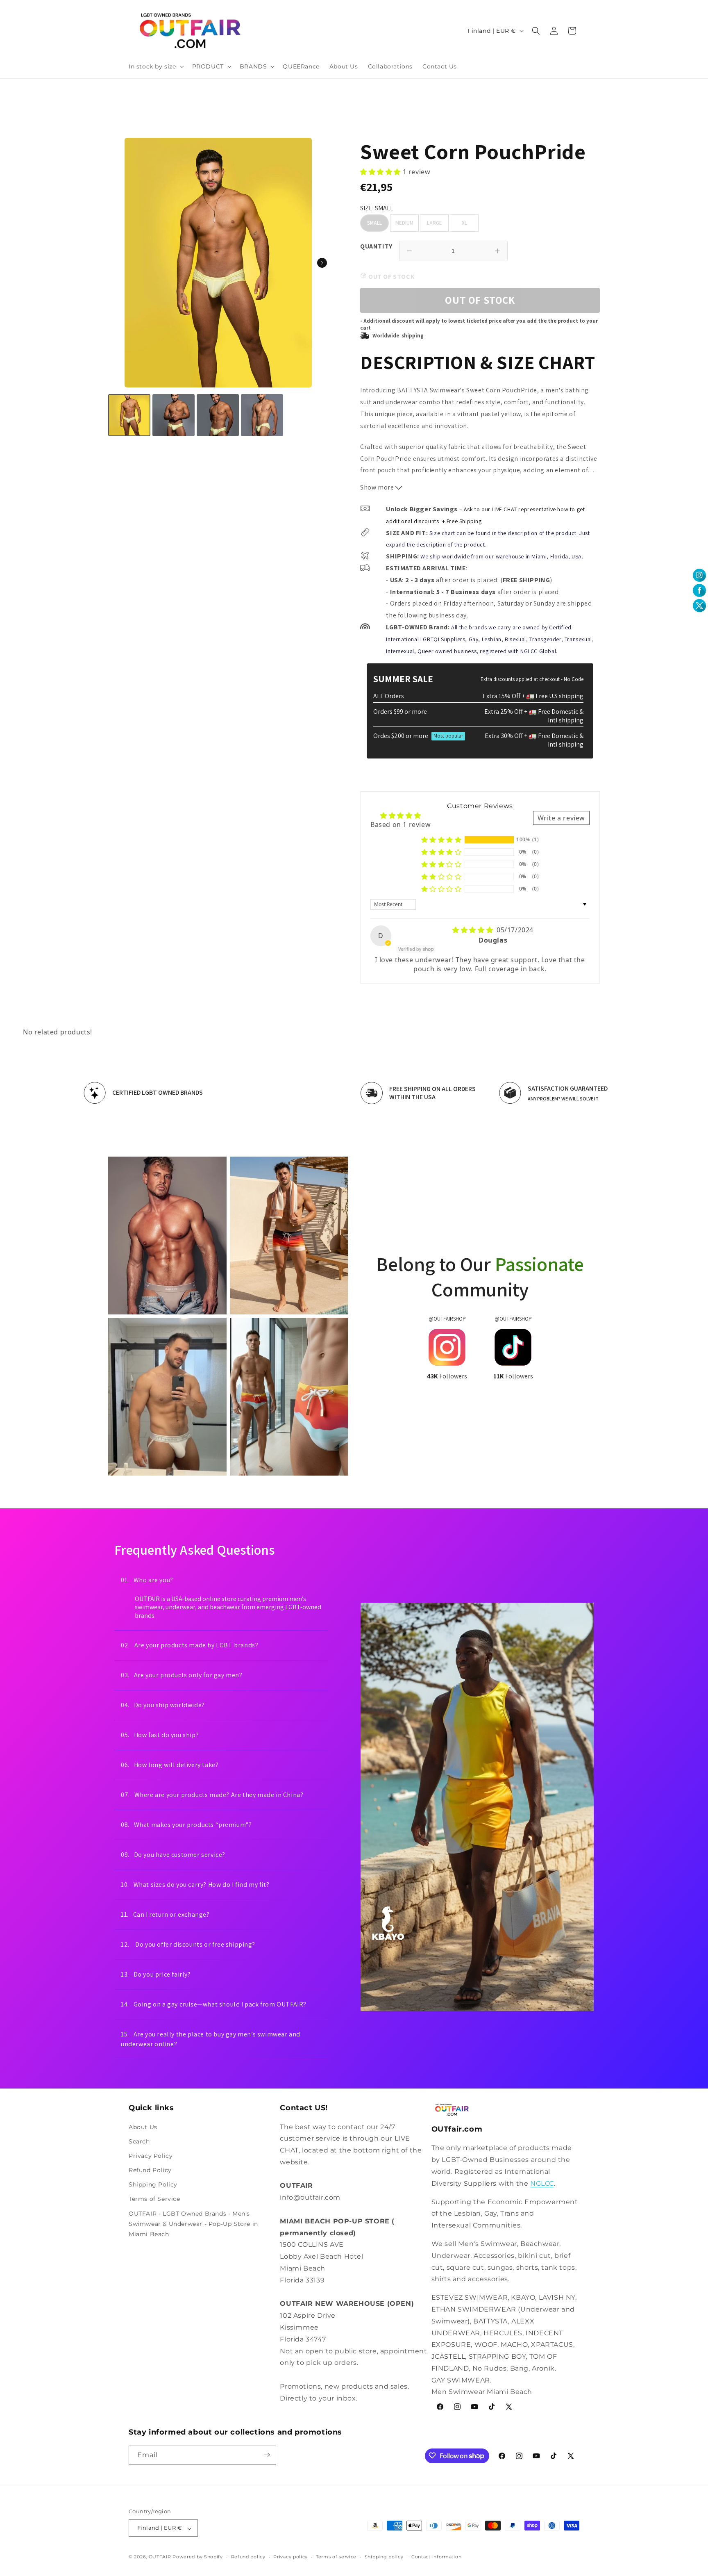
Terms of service (336, 2557)
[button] (155, 66)
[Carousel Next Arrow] (322, 263)
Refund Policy (150, 2170)
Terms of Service (154, 2199)
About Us (143, 2127)
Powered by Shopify (198, 2557)
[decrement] (409, 251)
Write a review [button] (561, 818)
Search (139, 2141)
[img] (474, 930)
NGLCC (542, 2183)
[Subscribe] (267, 2455)
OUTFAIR (160, 2557)
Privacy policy (290, 2557)
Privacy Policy (151, 2156)
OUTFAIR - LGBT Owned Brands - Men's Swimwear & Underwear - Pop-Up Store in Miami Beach (193, 2223)
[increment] (497, 251)
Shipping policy (384, 2557)
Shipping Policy (153, 2184)
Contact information (436, 2557)
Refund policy (248, 2557)
